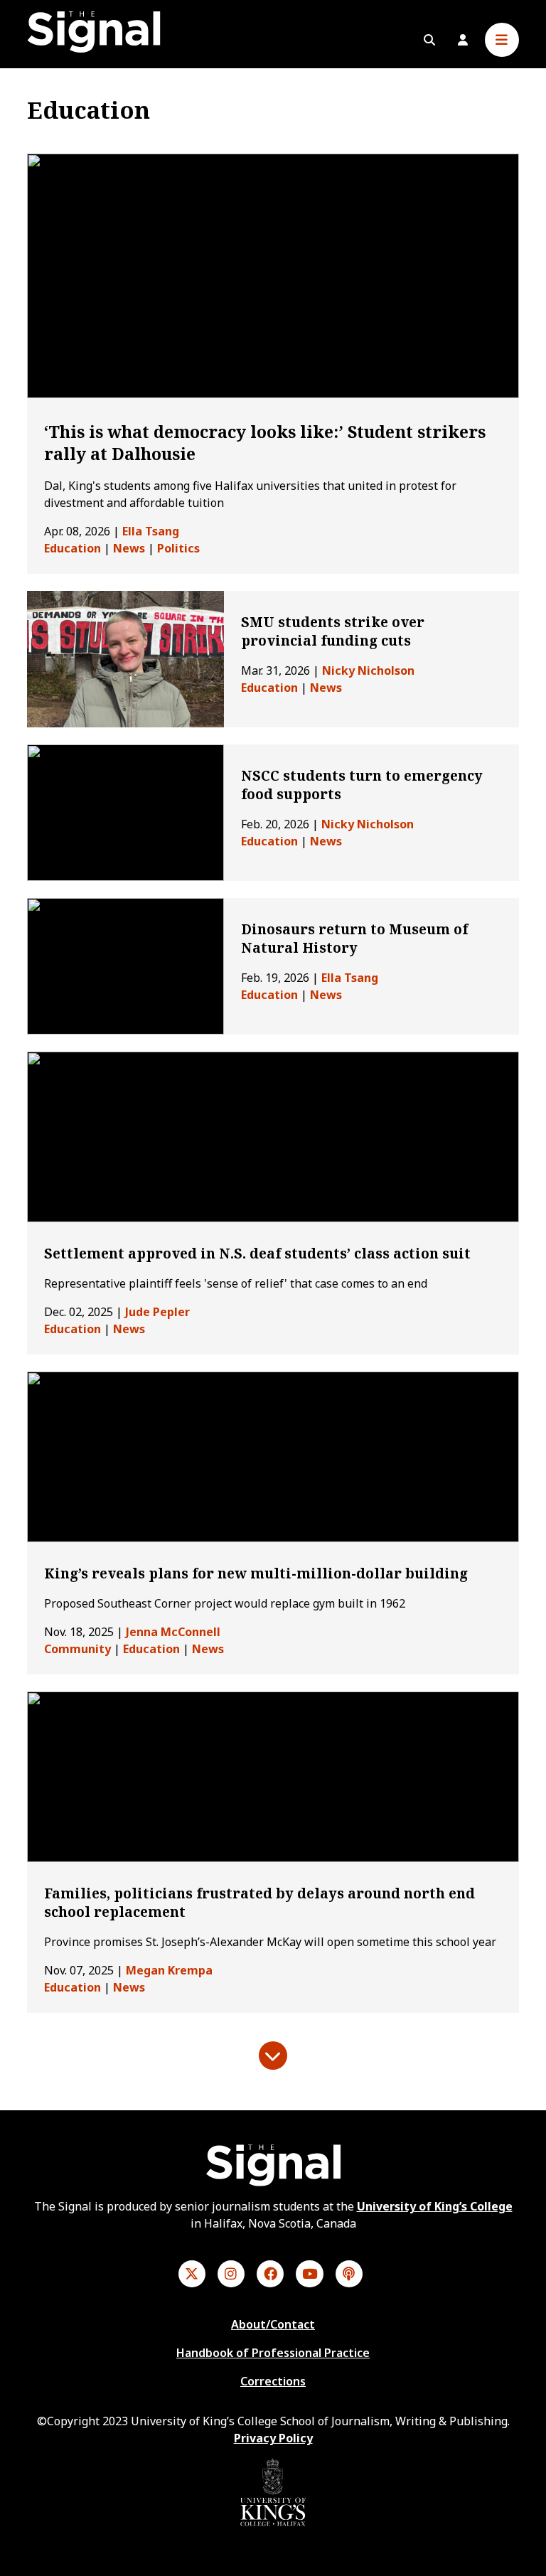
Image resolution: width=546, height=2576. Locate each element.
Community (77, 1649)
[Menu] (502, 40)
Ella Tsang (151, 531)
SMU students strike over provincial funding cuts (333, 631)
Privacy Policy (273, 2438)
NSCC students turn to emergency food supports (362, 785)
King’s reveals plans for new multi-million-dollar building (256, 1573)
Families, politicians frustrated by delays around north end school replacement (259, 1903)
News (129, 548)
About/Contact (273, 2324)
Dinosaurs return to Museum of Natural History (354, 939)
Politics (178, 548)
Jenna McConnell (173, 1632)
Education (73, 548)
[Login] (463, 40)
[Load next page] (273, 2056)
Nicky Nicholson (368, 670)
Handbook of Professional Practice (273, 2353)
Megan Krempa (169, 1970)
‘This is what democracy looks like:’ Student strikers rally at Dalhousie (265, 443)
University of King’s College (435, 2206)
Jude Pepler (157, 1312)
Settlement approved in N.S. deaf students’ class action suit (259, 1254)
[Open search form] (429, 40)
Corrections (273, 2381)
